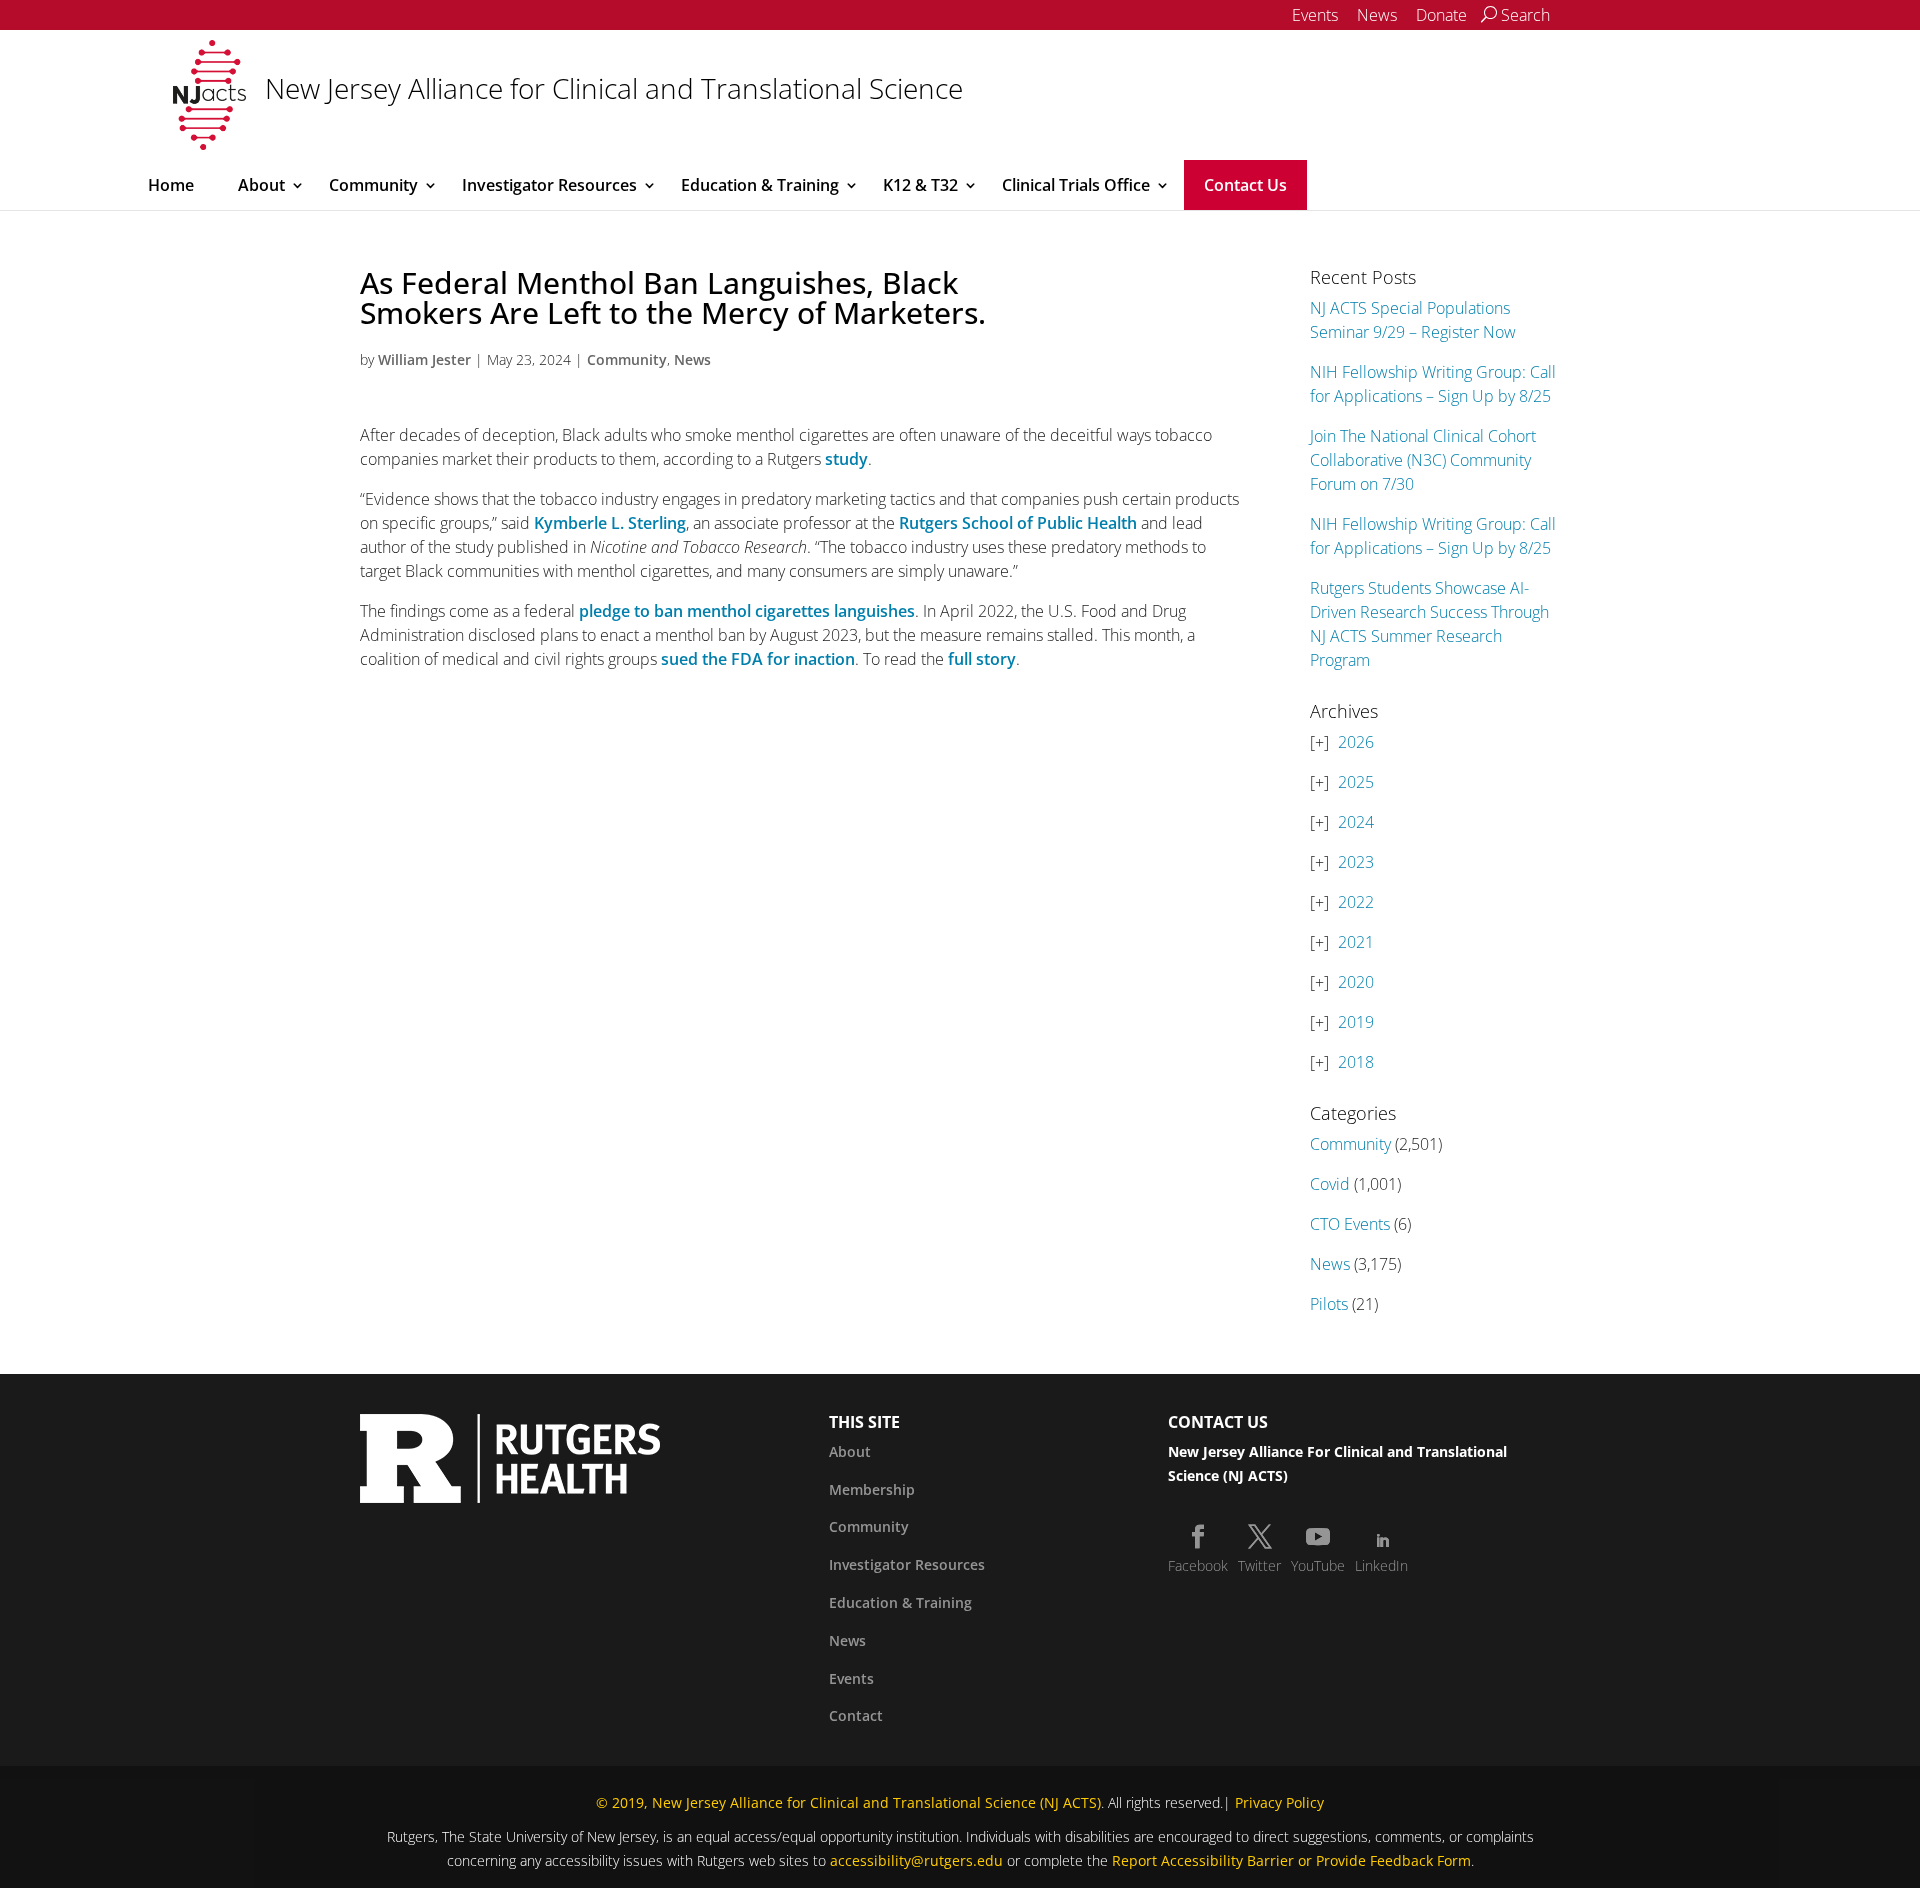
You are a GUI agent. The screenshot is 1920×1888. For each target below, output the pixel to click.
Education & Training (760, 185)
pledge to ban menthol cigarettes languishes (747, 611)
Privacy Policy (1279, 1802)
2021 (1356, 942)
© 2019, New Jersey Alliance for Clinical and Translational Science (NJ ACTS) (848, 1802)
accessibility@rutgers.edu (916, 1860)
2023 (1356, 862)
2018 (1356, 1062)
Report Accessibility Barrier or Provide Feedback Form (1291, 1860)
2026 (1356, 742)
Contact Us (1245, 185)
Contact (856, 1715)
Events (1315, 15)
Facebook (1198, 1565)
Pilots (1329, 1304)
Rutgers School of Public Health (1018, 523)
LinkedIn (1381, 1565)
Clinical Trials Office (1076, 185)
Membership (872, 1489)
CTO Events (1350, 1224)
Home (171, 185)
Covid (1330, 1184)
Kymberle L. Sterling (610, 523)
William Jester (424, 359)
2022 (1356, 902)
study (846, 459)
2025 (1356, 782)
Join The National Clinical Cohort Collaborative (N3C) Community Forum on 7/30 (1423, 460)
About (261, 185)
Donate (1441, 15)
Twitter (1259, 1565)
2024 (1356, 822)
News (1377, 15)
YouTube (1318, 1565)
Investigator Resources (549, 185)
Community (373, 185)
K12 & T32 (920, 185)
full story (982, 659)
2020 (1356, 982)
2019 (1356, 1022)
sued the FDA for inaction (758, 659)
